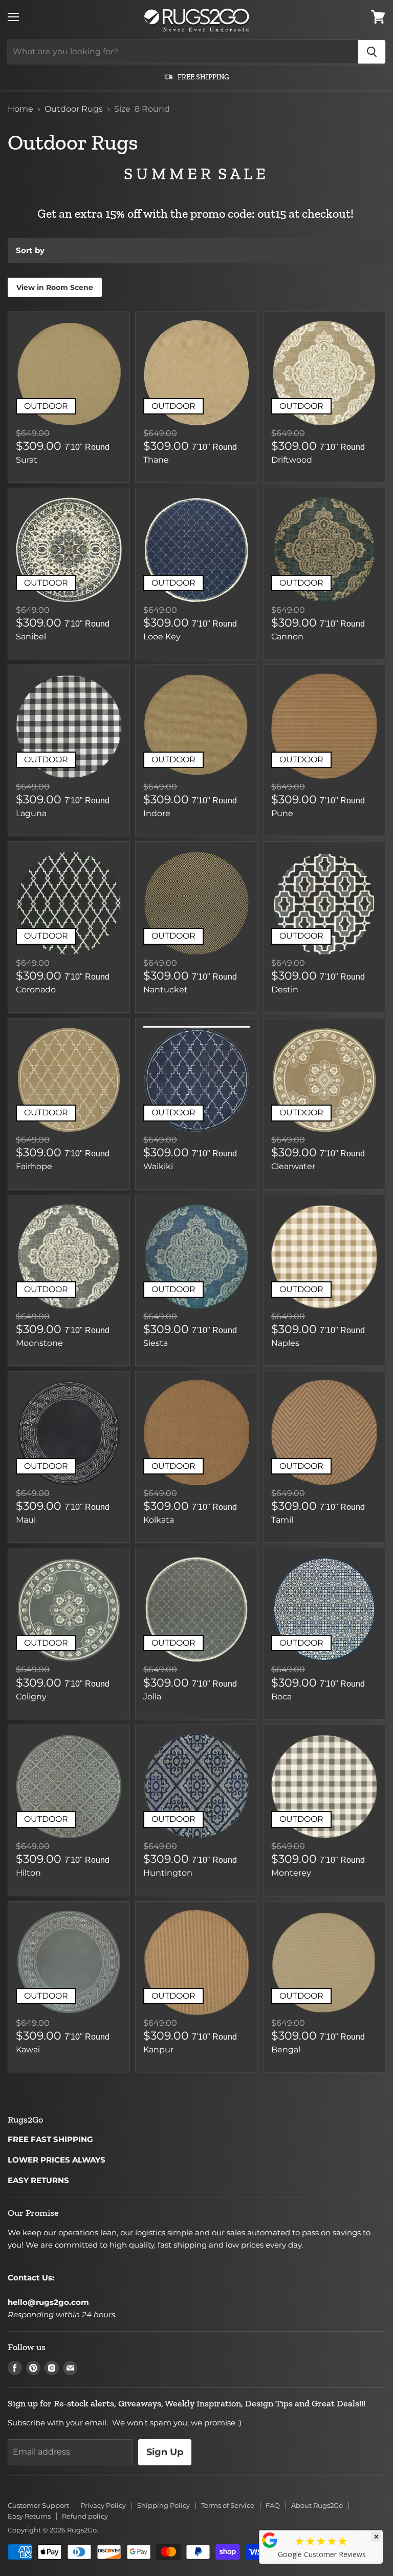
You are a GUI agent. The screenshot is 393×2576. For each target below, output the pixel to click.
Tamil (282, 1520)
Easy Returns (29, 2516)
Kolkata (159, 1520)
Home (20, 109)
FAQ (273, 2505)
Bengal (286, 2050)
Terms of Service (228, 2505)
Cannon (287, 637)
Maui (26, 1520)
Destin (285, 990)
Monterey (291, 1873)
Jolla (152, 1697)
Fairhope (34, 1166)
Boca (281, 1697)
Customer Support (38, 2505)
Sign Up (165, 2452)
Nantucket (166, 990)
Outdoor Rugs (74, 109)
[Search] (372, 52)
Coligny (31, 1697)
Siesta (156, 1343)
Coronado (36, 990)
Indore (157, 813)
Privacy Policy (103, 2505)
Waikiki (158, 1166)
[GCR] (270, 2540)
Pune (282, 813)
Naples (285, 1343)
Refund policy (85, 2516)
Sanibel (31, 637)
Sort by (30, 250)
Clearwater (293, 1166)
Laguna (31, 813)
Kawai (28, 2050)
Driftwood (292, 460)
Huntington (168, 1873)
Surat (27, 460)
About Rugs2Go (317, 2505)
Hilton (28, 1873)
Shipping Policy (163, 2505)
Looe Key (162, 637)
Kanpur (158, 2050)
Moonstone (39, 1343)
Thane (156, 460)
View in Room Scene (55, 287)
